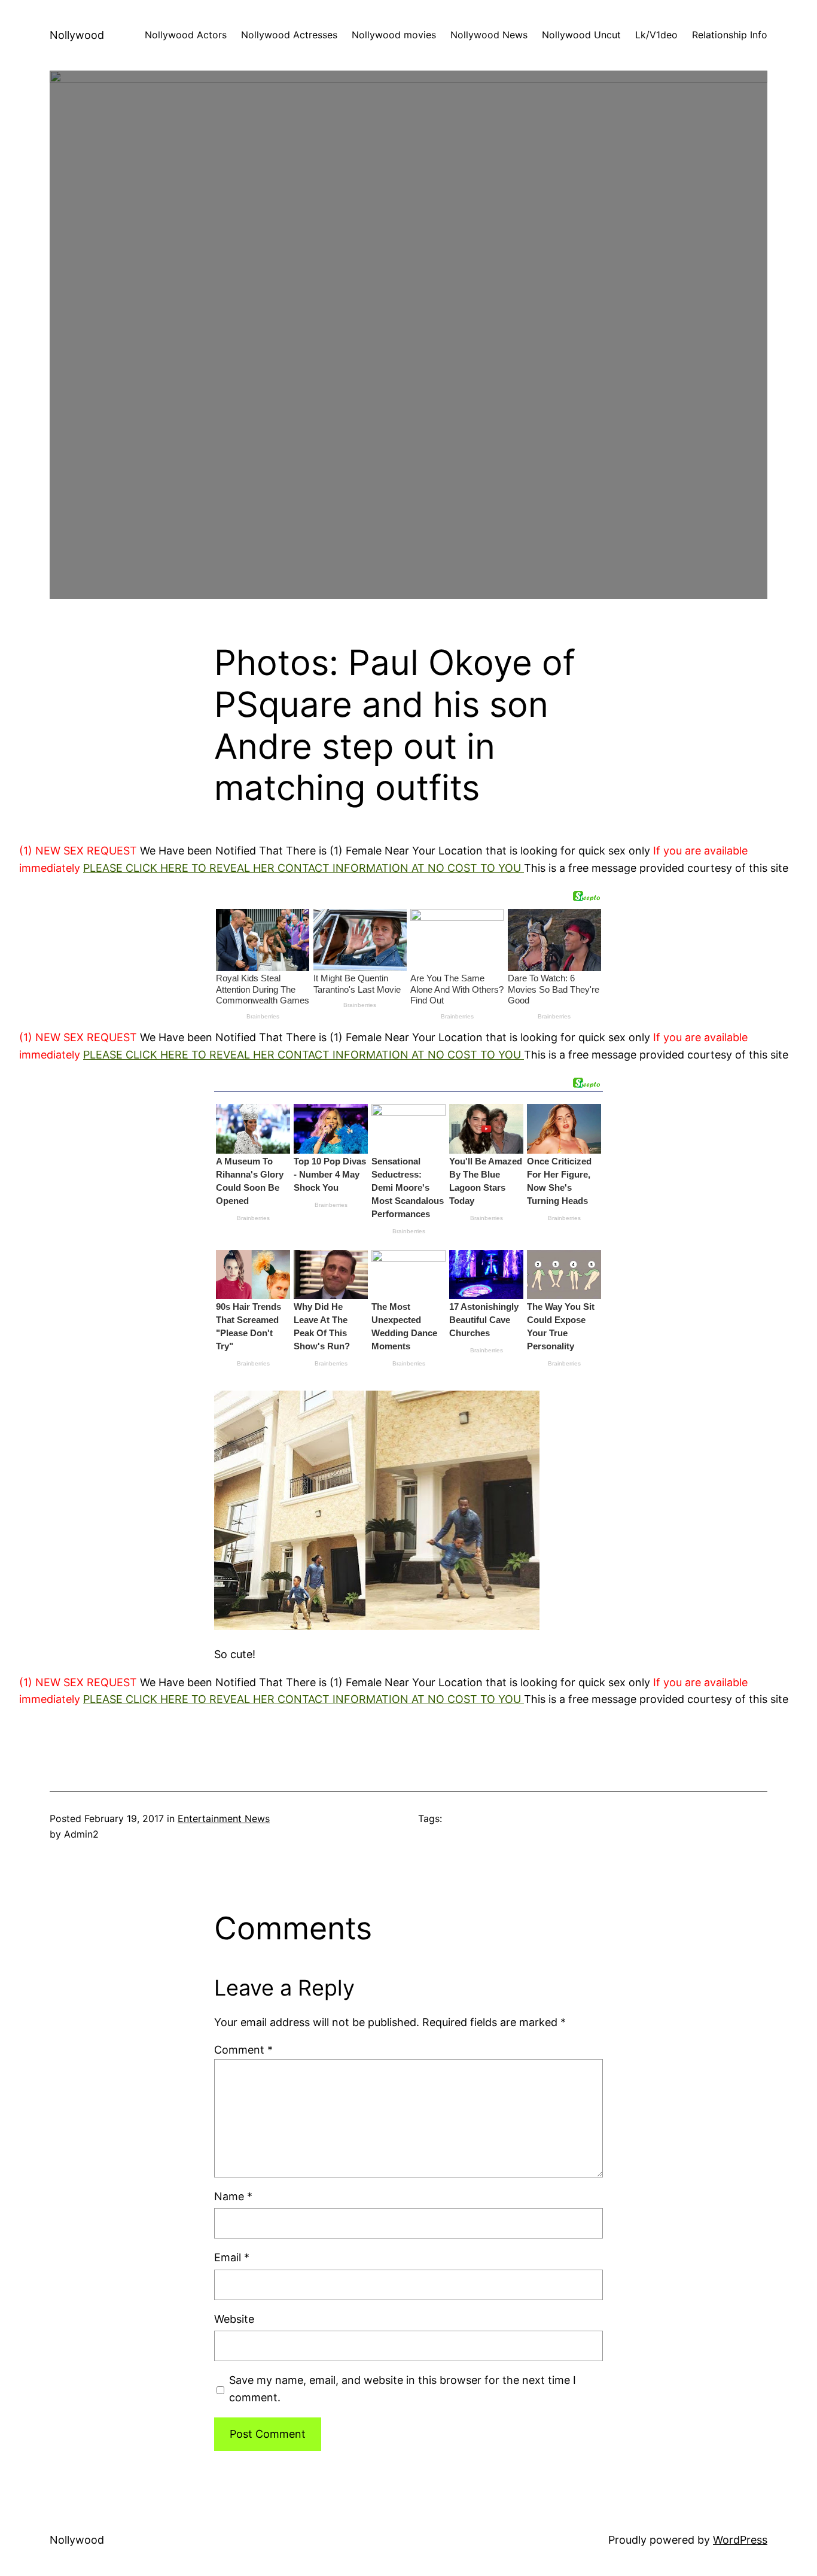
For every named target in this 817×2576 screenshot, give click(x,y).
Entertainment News (224, 1818)
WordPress (740, 2540)
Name (233, 2196)
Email (232, 2257)
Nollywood (77, 35)
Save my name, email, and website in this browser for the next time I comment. (403, 2389)
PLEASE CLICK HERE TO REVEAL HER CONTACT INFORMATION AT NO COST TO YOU (304, 868)
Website (234, 2319)
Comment (243, 2050)
